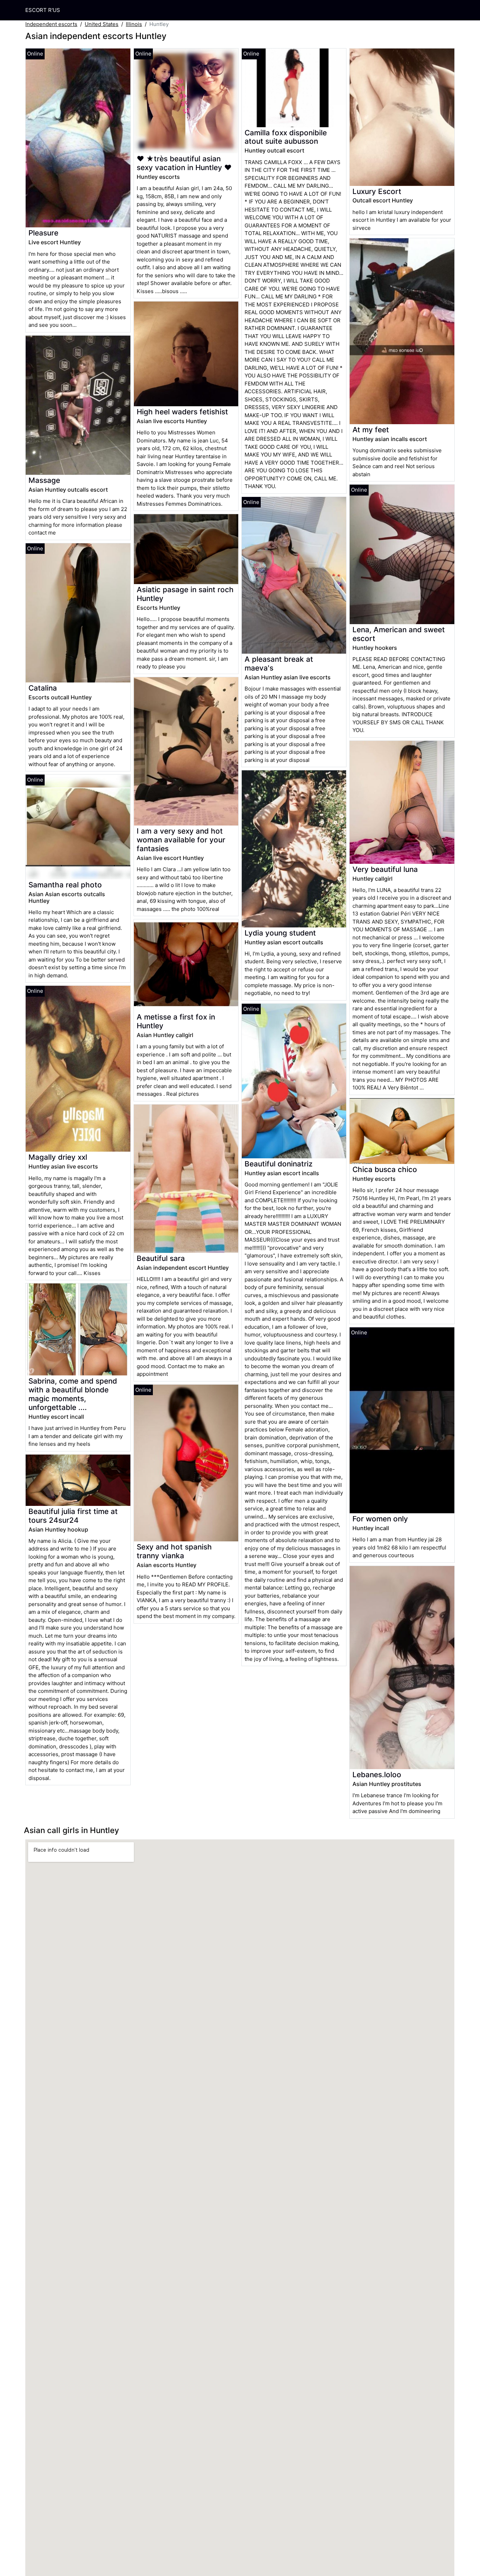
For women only (380, 1519)
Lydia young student (280, 933)
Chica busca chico (385, 1169)
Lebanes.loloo (377, 1775)
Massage (44, 480)
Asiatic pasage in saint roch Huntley (185, 594)
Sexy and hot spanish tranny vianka (174, 1551)
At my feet (371, 430)
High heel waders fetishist (182, 412)
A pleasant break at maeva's (279, 664)
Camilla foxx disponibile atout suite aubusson (286, 137)
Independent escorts (51, 24)
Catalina (43, 688)
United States (102, 24)
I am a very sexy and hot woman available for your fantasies (181, 840)
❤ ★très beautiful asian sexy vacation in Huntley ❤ (184, 163)
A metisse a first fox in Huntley (176, 1021)
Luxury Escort (377, 191)
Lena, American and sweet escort (399, 634)
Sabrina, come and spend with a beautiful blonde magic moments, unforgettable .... (73, 1394)
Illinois (134, 24)
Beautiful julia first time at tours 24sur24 (73, 1516)
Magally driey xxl (58, 1157)
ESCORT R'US (43, 10)
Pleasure (43, 233)
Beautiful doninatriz (278, 1164)
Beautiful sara (161, 1258)
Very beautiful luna (385, 869)
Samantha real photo (65, 885)
